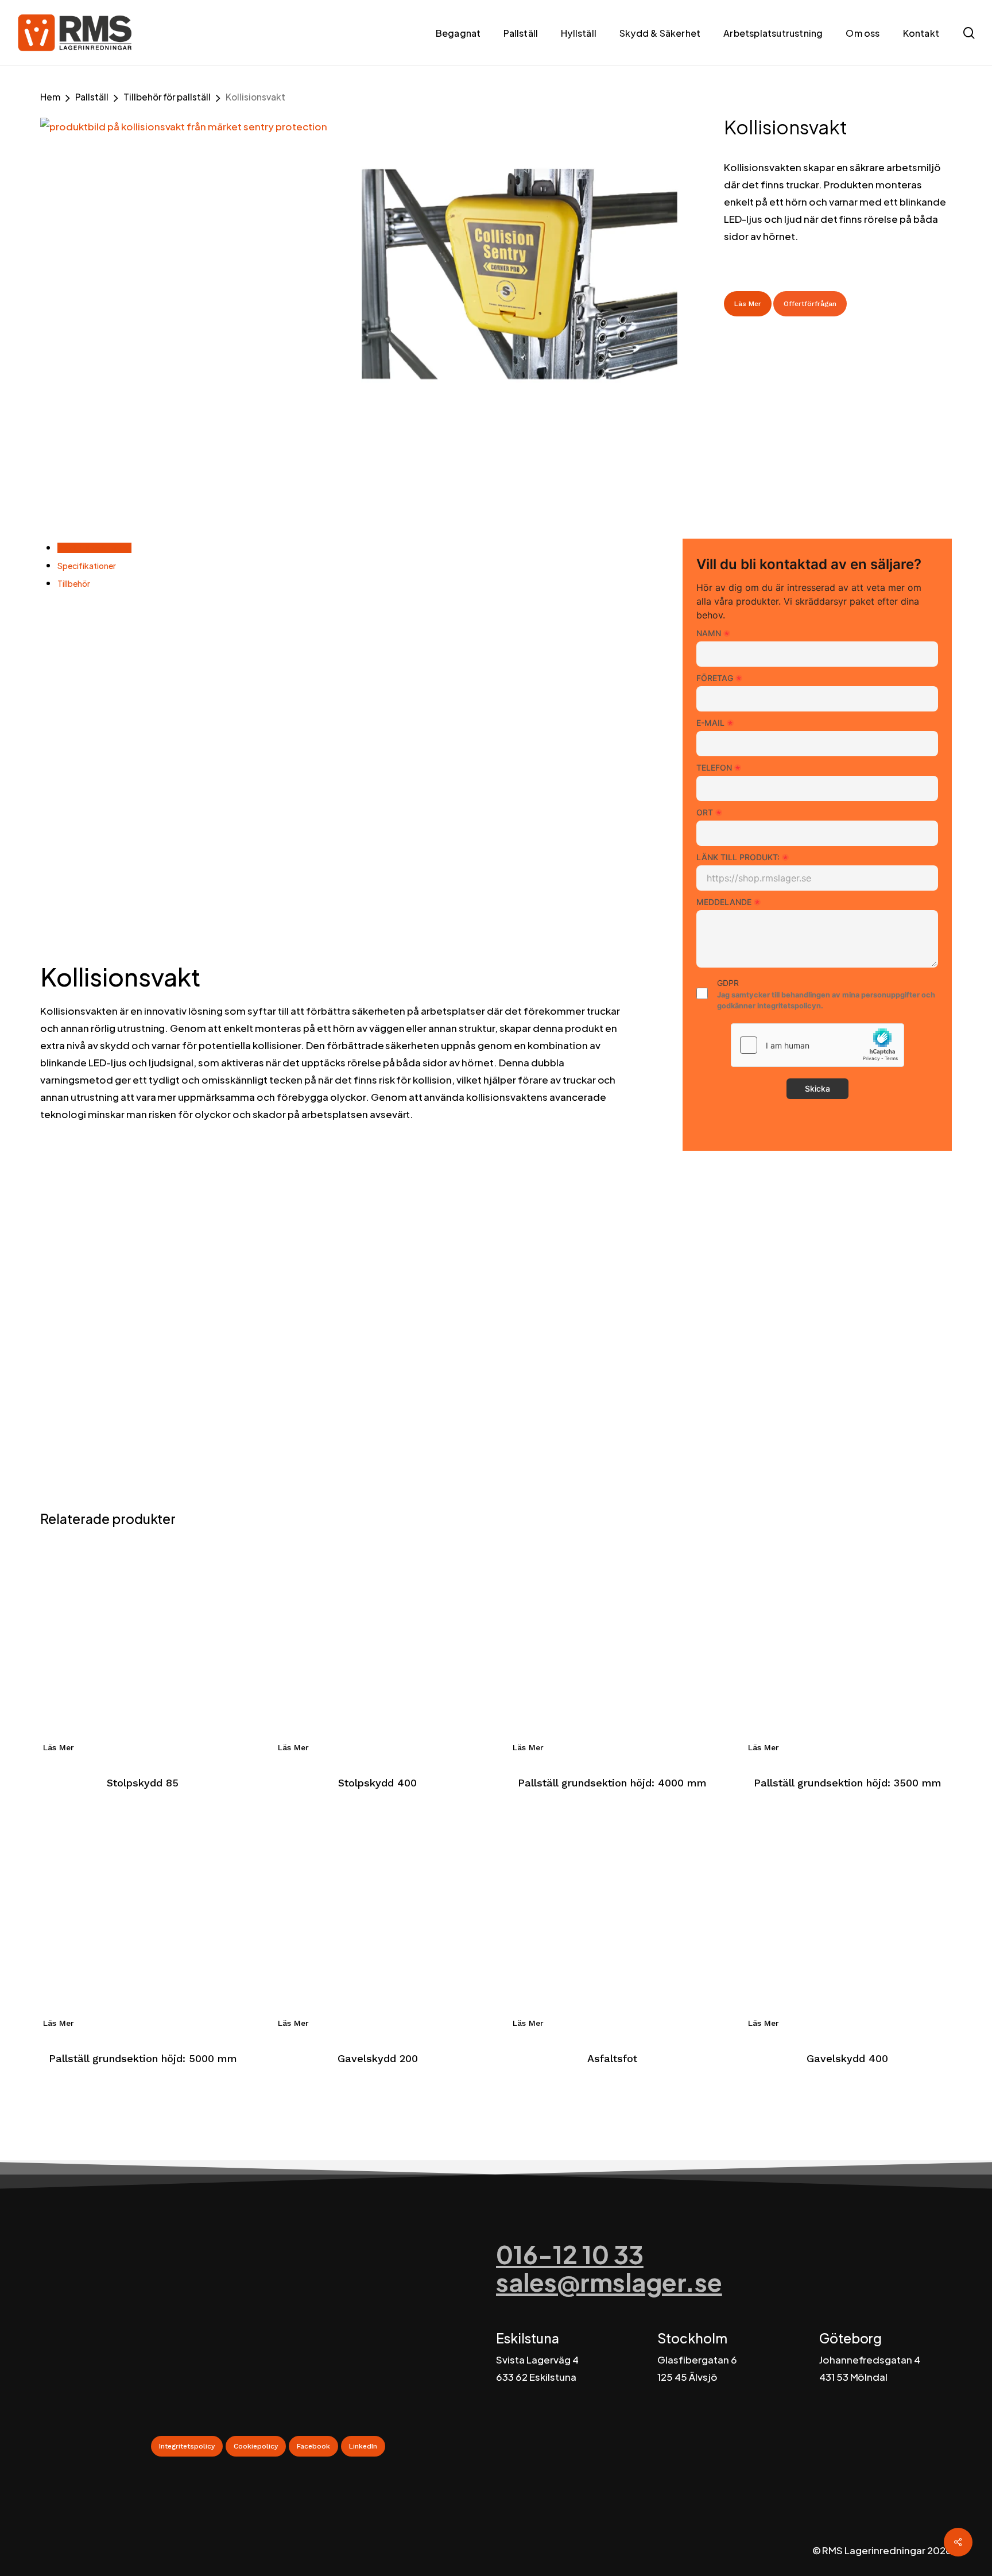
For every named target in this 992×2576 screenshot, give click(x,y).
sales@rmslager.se (609, 2282)
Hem (50, 97)
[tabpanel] (336, 871)
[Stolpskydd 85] (143, 1647)
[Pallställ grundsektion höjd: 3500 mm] (848, 1647)
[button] (187, 2446)
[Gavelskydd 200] (377, 1922)
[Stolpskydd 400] (377, 1647)
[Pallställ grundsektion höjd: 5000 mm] (143, 1922)
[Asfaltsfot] (612, 1922)
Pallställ (92, 97)
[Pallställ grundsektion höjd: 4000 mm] (612, 1647)
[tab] (94, 548)
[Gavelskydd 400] (848, 1922)
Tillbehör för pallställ (167, 97)
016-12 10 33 (570, 2254)
